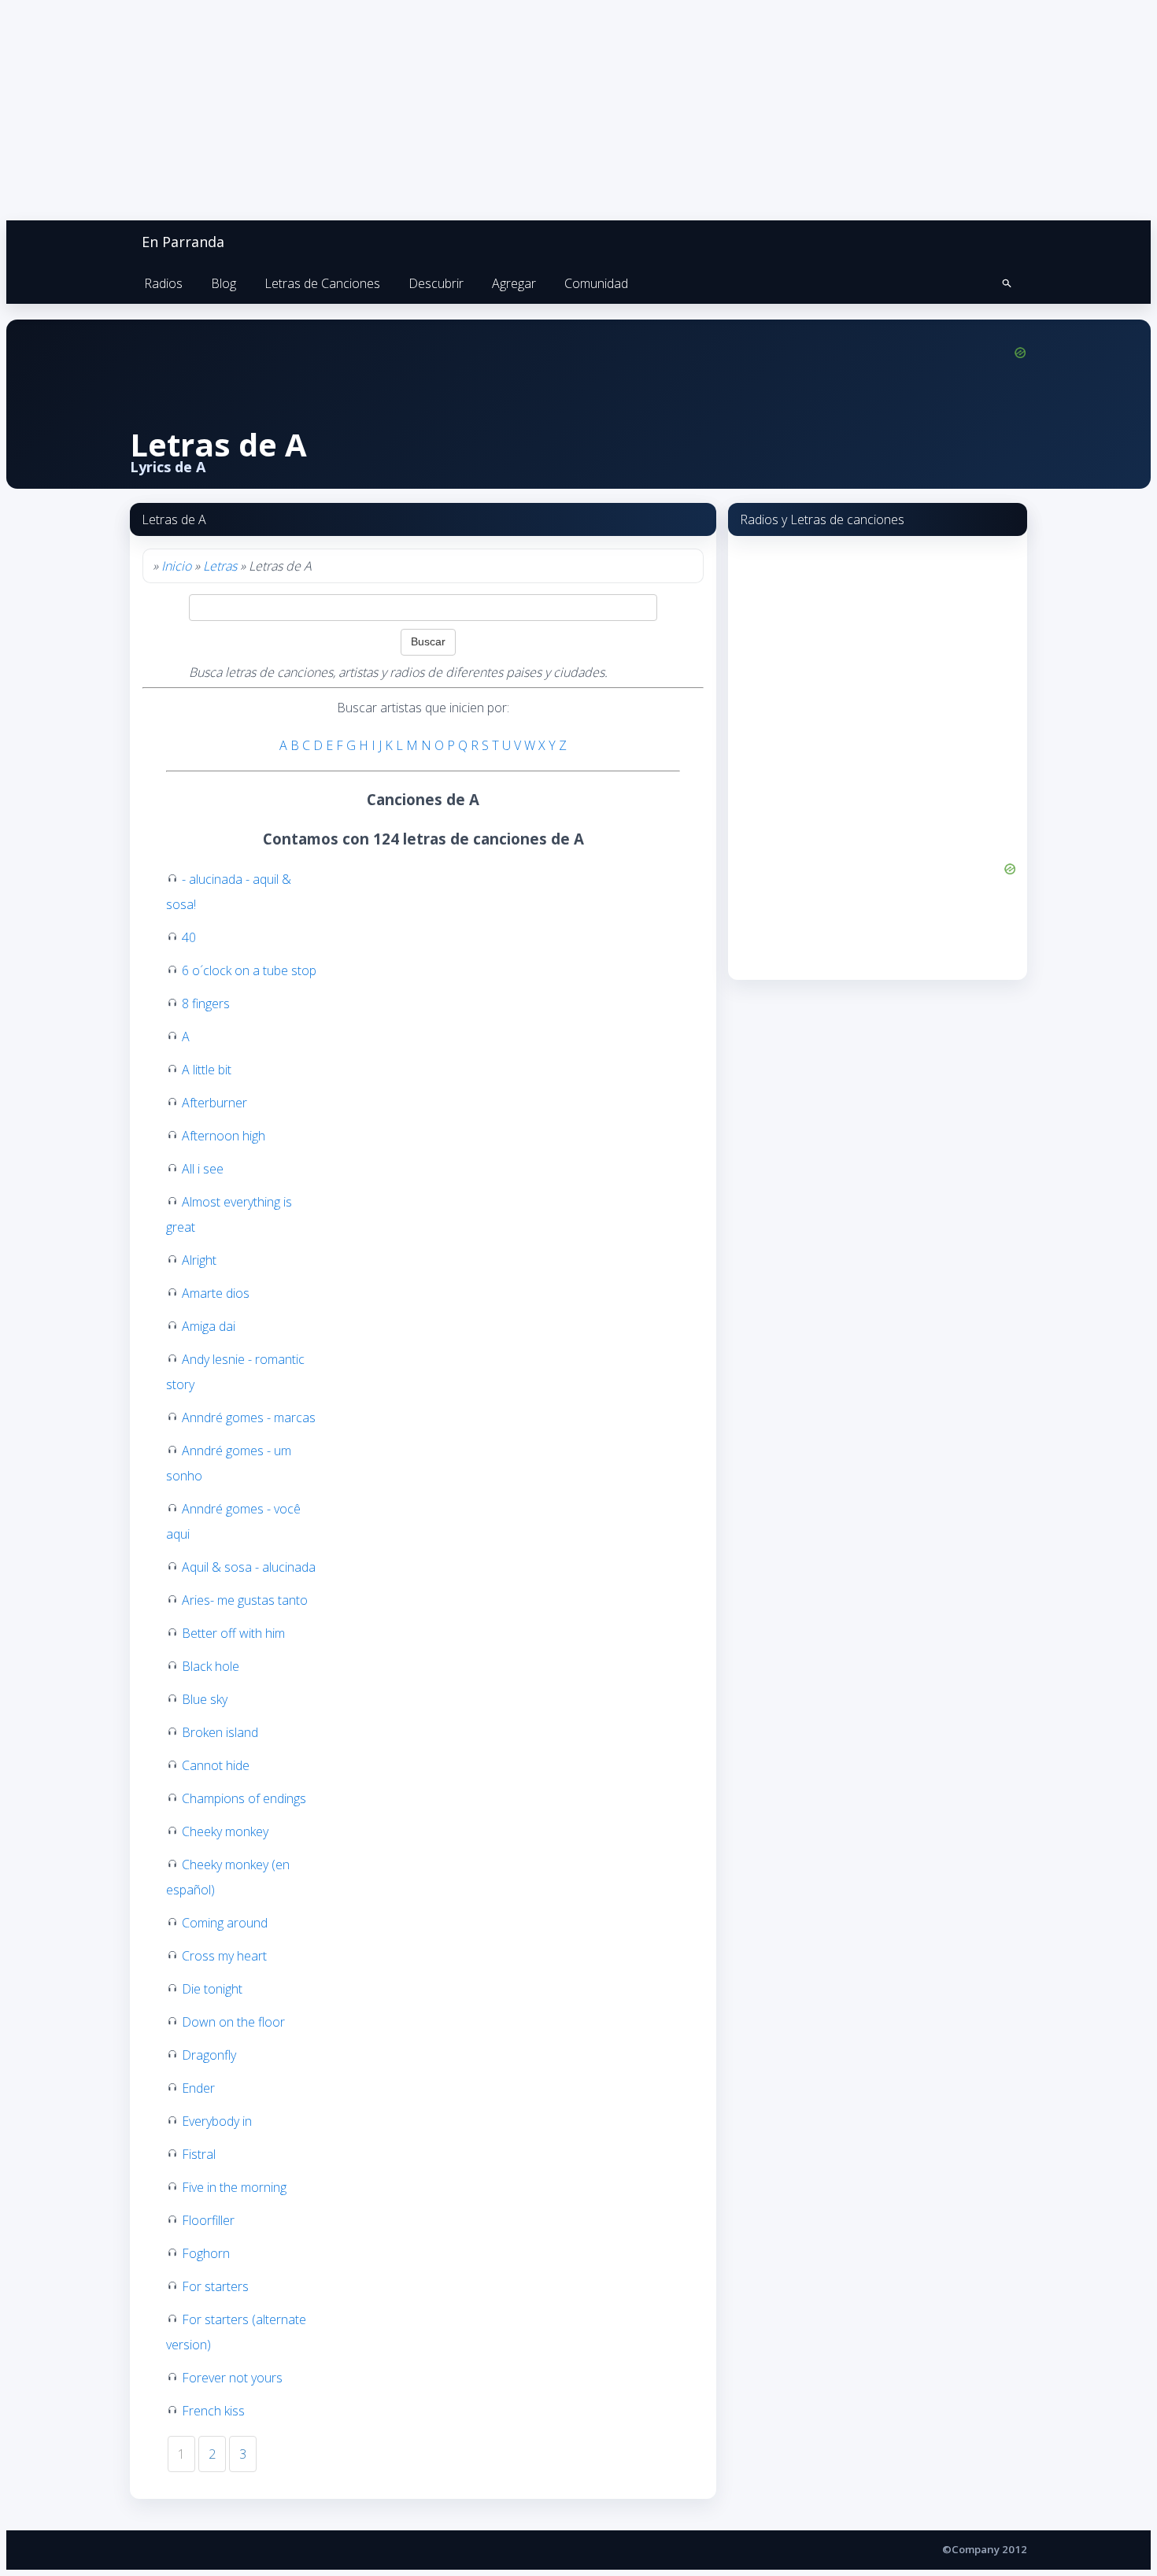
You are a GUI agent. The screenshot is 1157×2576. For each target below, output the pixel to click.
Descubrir (436, 283)
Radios (163, 283)
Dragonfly (209, 2055)
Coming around (225, 1923)
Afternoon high (224, 1136)
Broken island (220, 1732)
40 (189, 937)
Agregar (514, 283)
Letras (220, 566)
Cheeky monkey (225, 1831)
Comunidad (596, 283)
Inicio (176, 566)
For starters (215, 2286)
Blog (224, 283)
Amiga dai (209, 1326)
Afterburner (214, 1103)
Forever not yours (232, 2378)
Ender (198, 2088)
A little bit (207, 1070)
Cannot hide (216, 1765)
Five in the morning (234, 2187)
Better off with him (233, 1633)
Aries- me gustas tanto (245, 1600)
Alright (199, 1260)
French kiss (213, 2411)
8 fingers (206, 1003)
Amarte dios (216, 1293)
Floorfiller (208, 2220)
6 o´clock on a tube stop (249, 970)
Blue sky (205, 1699)
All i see (203, 1169)
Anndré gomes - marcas (249, 1417)
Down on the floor (233, 2022)
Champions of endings (244, 1798)
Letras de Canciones (322, 283)
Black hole (211, 1666)
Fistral (199, 2154)
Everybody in (217, 2121)
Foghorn (206, 2253)
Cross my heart (224, 1956)
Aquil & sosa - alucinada (249, 1567)
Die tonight (212, 1989)
